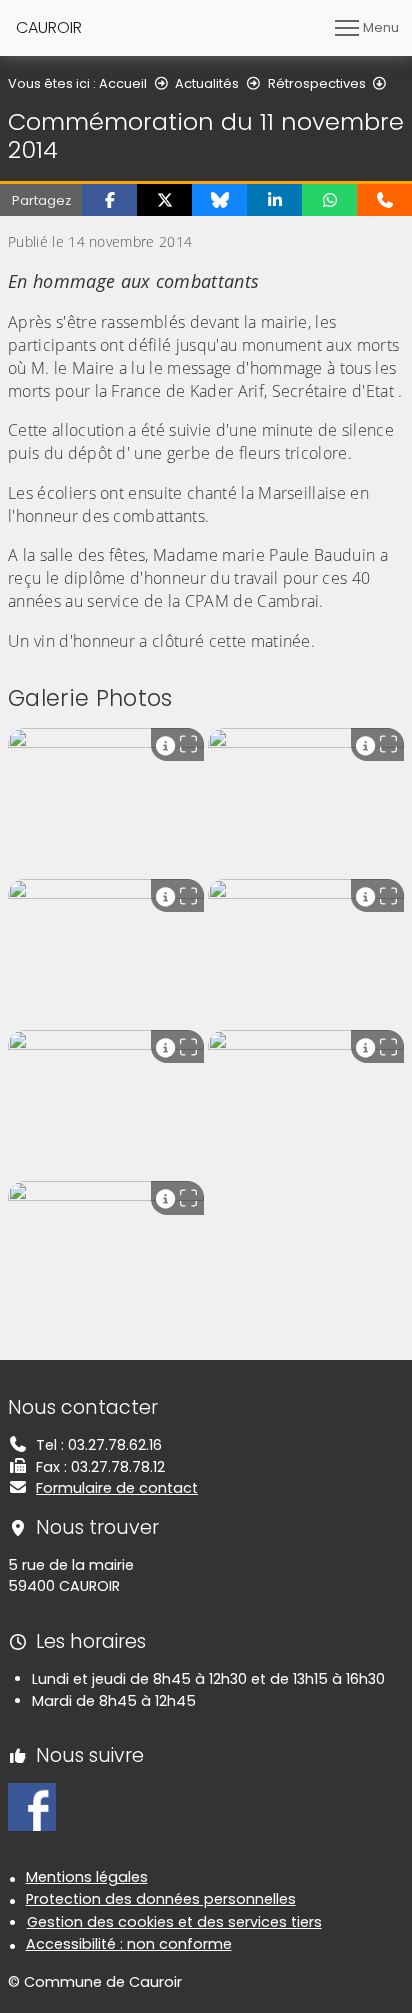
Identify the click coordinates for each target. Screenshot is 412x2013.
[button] (109, 200)
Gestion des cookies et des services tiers (174, 1922)
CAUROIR (49, 27)
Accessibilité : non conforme (129, 1944)
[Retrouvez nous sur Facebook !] (32, 1806)
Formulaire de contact (117, 1488)
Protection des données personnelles (161, 1899)
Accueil (123, 83)
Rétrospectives (317, 83)
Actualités (207, 83)
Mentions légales (87, 1877)
